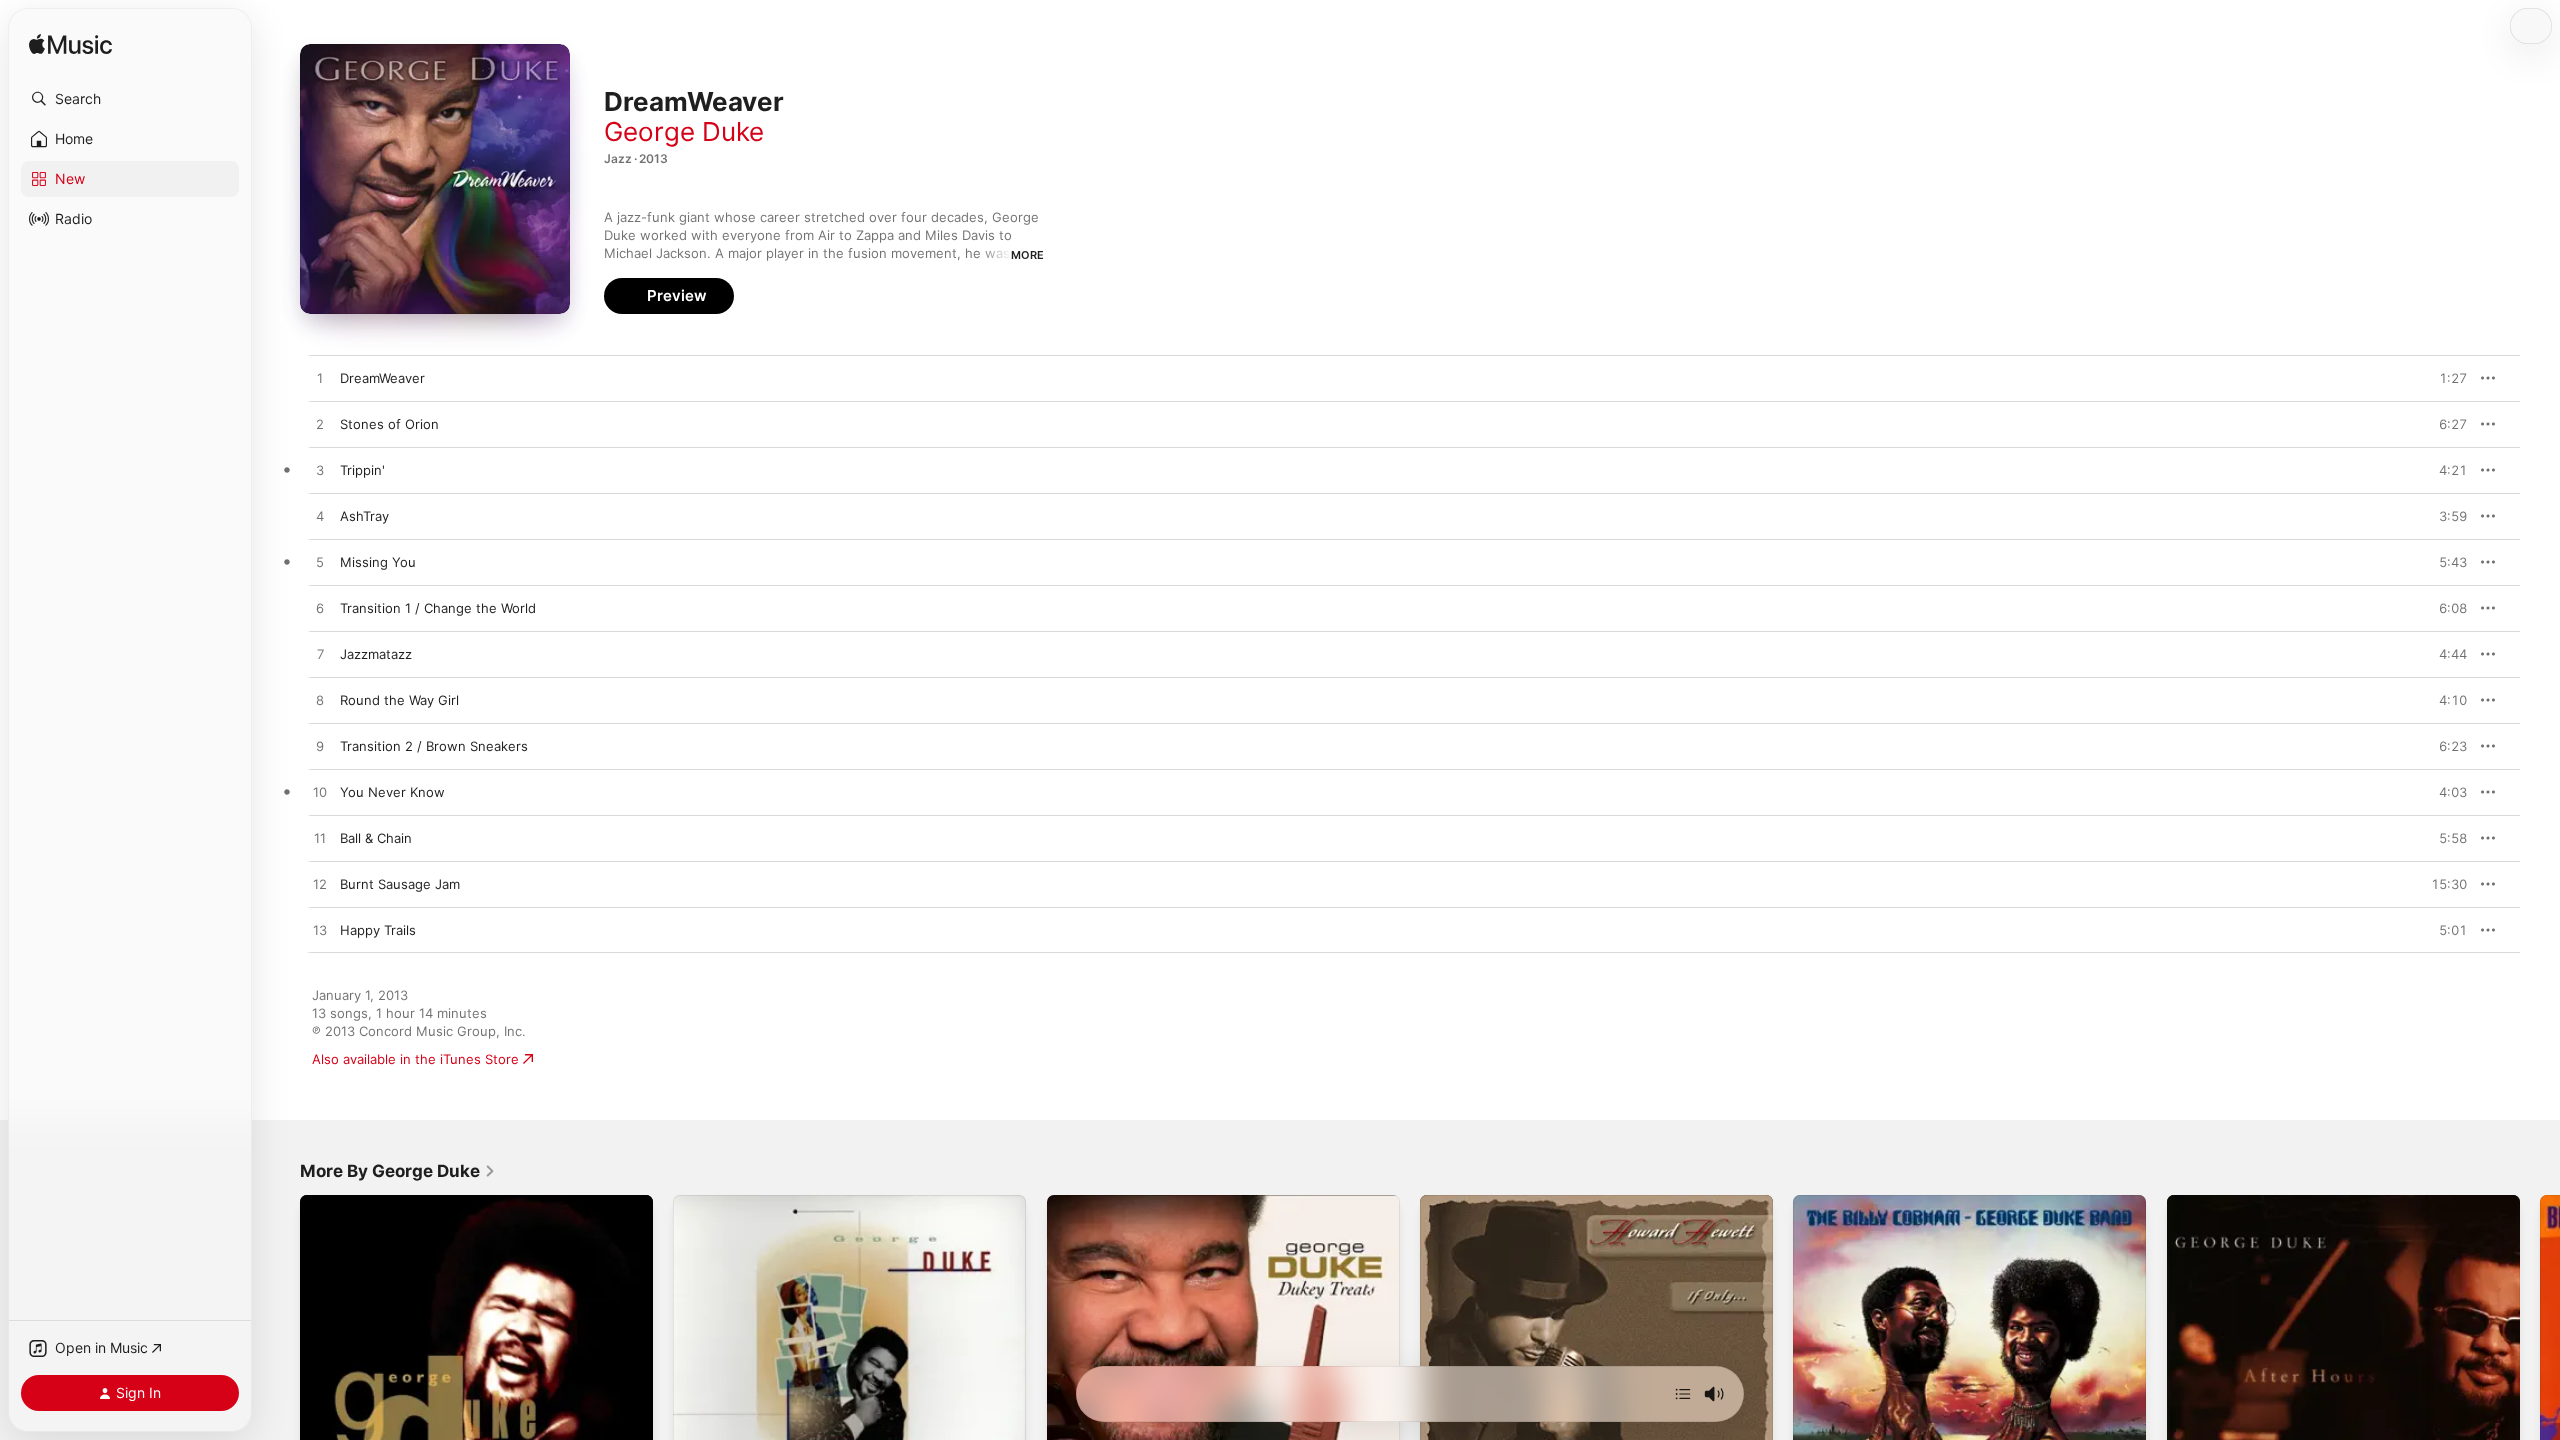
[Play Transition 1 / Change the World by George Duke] (320, 609)
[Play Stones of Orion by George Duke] (320, 425)
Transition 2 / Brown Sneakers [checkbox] (434, 746)
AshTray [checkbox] (364, 516)
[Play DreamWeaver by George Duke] (320, 379)
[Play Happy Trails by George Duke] (320, 931)
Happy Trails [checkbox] (378, 930)
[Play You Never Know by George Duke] (320, 793)
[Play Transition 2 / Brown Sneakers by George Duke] (320, 747)
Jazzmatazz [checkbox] (376, 654)
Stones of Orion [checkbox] (389, 424)
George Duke (684, 131)
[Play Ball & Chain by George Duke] (320, 839)
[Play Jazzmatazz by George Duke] (320, 655)
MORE (1027, 255)
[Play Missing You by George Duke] (320, 563)
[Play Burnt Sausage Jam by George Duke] (320, 885)
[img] (70, 45)
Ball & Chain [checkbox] (376, 838)
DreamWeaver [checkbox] (382, 378)
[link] (398, 1171)
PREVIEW (2445, 378)
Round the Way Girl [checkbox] (399, 700)
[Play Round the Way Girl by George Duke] (320, 701)
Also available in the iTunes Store (415, 1059)
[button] (130, 99)
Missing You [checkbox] (378, 562)
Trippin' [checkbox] (362, 470)
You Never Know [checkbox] (392, 792)
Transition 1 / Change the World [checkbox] (438, 608)
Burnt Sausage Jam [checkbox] (400, 884)
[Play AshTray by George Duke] (320, 517)
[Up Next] (1683, 1394)
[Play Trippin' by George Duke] (320, 471)
